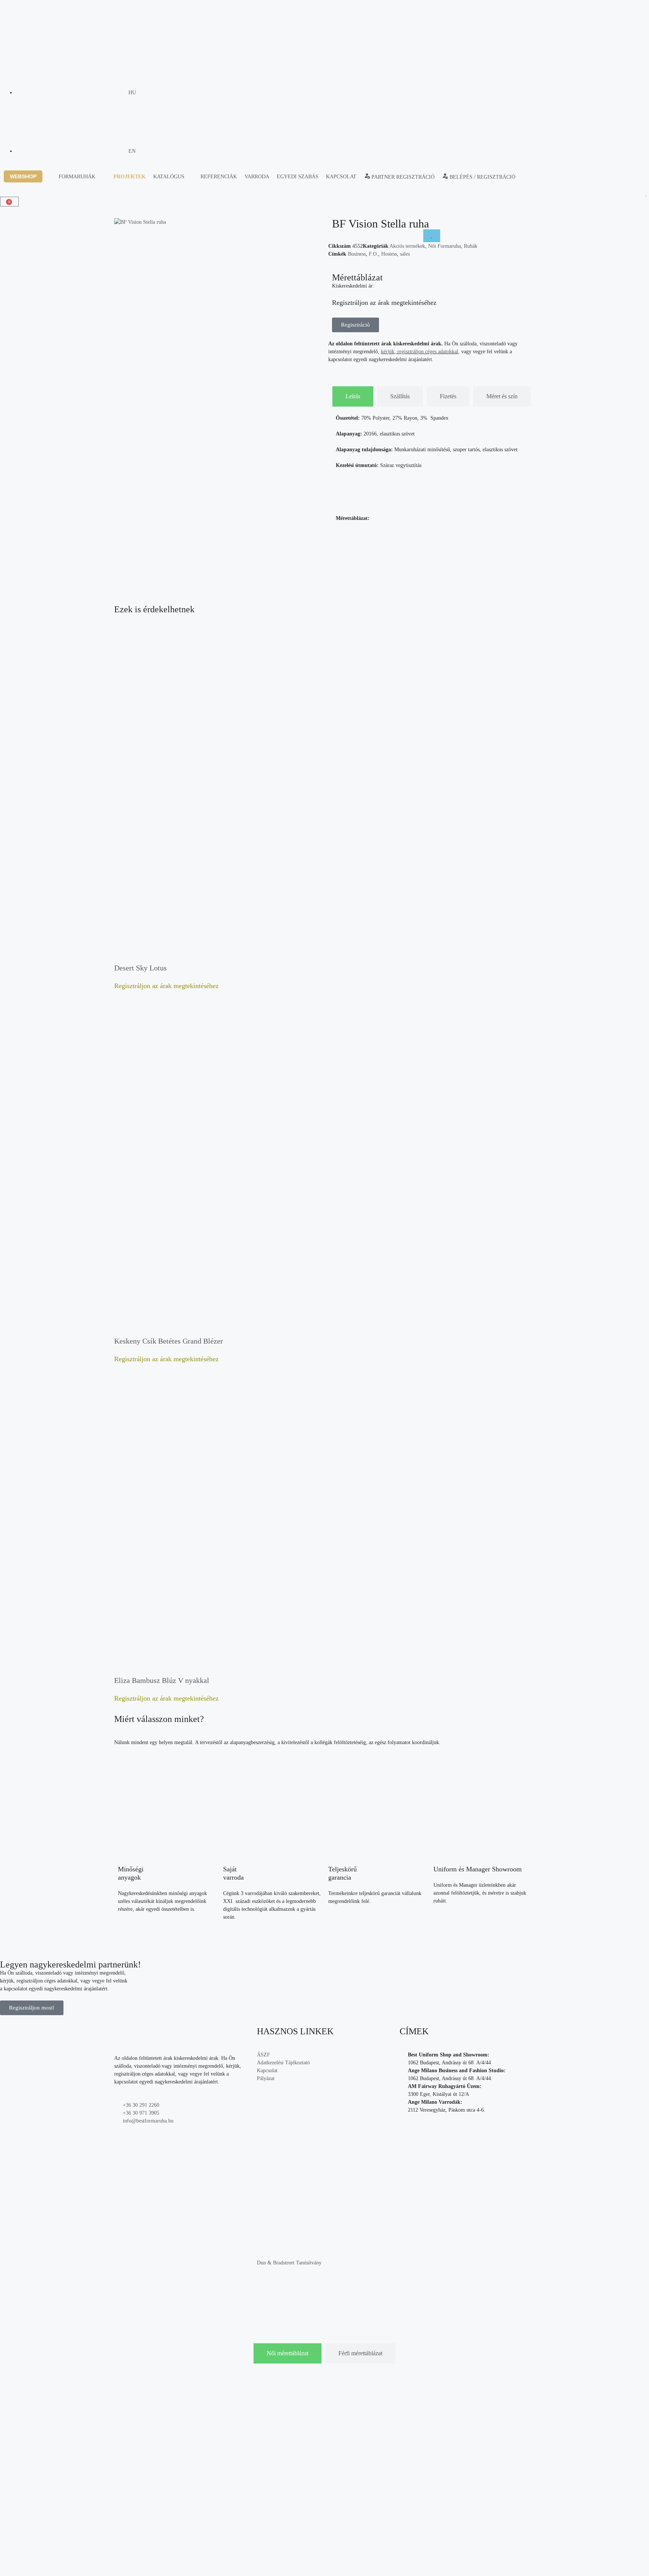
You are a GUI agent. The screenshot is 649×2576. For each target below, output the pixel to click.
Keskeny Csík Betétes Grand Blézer (169, 1341)
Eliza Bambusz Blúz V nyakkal (162, 1680)
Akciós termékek (407, 246)
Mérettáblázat (357, 277)
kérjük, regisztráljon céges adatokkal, (420, 352)
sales (405, 254)
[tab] (353, 396)
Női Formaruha (444, 246)
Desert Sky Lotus (140, 968)
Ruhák (471, 246)
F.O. (374, 254)
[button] (27, 177)
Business (357, 254)
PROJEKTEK (130, 177)
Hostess (389, 254)
